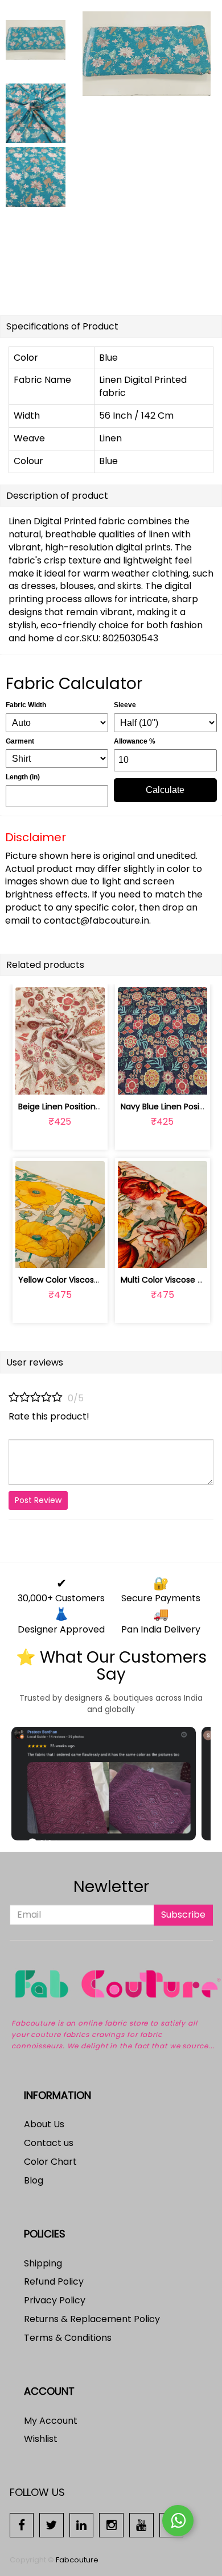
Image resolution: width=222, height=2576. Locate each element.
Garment (20, 741)
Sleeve (125, 705)
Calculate (165, 790)
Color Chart (50, 2162)
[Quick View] (87, 1080)
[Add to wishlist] (60, 1080)
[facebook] (22, 2525)
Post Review (38, 1500)
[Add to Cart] (33, 1080)
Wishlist (41, 2439)
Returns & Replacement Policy (92, 2319)
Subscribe (183, 1915)
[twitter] (52, 2525)
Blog (34, 2180)
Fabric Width (26, 705)
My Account (51, 2421)
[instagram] (111, 2525)
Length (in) (23, 777)
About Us (44, 2124)
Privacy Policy (55, 2300)
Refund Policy (54, 2281)
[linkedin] (82, 2525)
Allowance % (135, 741)
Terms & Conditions (68, 2338)
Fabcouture (77, 2560)
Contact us (49, 2143)
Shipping (43, 2263)
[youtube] (141, 2525)
